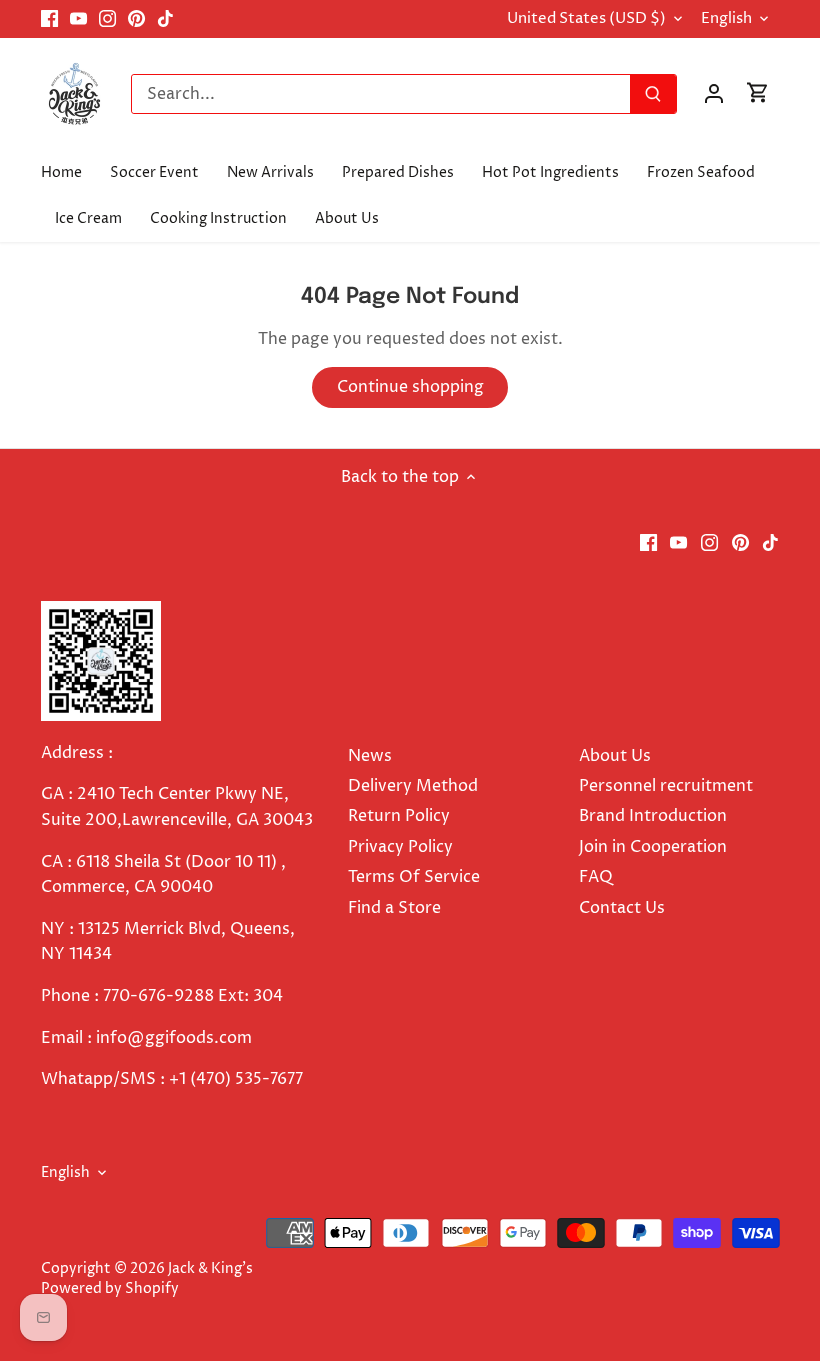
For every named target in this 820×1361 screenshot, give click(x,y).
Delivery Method (413, 786)
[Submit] (653, 94)
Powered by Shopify (110, 1289)
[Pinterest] (136, 19)
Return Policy (399, 816)
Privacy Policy (400, 847)
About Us (615, 756)
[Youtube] (78, 19)
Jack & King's (210, 1269)
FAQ (596, 877)
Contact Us (622, 908)
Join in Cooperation (653, 847)
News (370, 756)
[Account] (714, 93)
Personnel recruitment (666, 786)
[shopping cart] (758, 93)
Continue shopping (410, 387)
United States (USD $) (586, 19)
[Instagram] (107, 19)
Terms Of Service (414, 877)
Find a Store (394, 908)
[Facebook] (49, 19)
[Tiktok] (165, 19)
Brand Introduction (655, 816)
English (726, 19)
